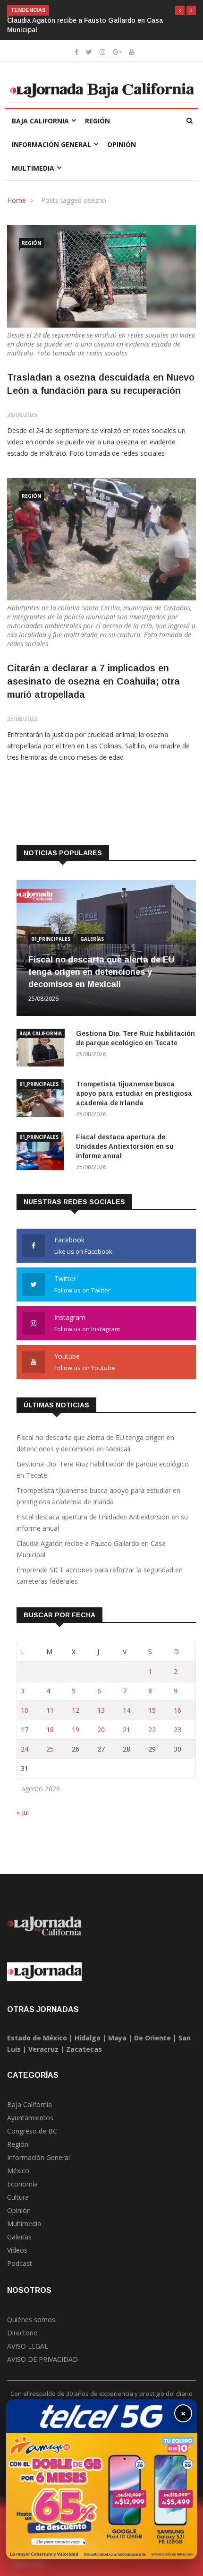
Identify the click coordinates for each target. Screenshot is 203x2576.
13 (101, 1710)
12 (76, 1710)
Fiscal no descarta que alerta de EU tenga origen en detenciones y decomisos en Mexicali (101, 972)
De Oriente (152, 2038)
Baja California (40, 121)
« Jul (23, 1812)
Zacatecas (84, 2049)
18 (50, 1730)
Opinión (122, 144)
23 (178, 1730)
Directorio (22, 2333)
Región (97, 121)
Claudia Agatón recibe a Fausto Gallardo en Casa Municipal (91, 1549)
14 (127, 1710)
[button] (180, 10)
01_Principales (51, 939)
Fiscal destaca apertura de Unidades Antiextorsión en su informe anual (125, 1146)
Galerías (92, 939)
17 (25, 1730)
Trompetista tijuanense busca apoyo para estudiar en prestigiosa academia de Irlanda (134, 1093)
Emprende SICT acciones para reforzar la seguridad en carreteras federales (100, 1575)
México (18, 2171)
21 (127, 1730)
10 (25, 1710)
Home (17, 200)
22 (152, 1730)
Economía (22, 2184)
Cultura (18, 2197)
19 (76, 1730)
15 (152, 1710)
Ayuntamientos (30, 2118)
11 (50, 1710)
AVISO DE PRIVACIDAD (42, 2359)
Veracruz (43, 2049)
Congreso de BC (32, 2131)
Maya (117, 2038)
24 (25, 1749)
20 (101, 1730)
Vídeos (17, 2250)
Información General (51, 144)
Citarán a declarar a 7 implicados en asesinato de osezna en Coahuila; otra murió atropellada (93, 681)
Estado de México (37, 2038)
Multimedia (33, 168)
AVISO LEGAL (28, 2346)
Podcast (20, 2263)
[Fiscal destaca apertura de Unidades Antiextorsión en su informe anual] (42, 1153)
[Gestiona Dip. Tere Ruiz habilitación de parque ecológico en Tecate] (42, 1049)
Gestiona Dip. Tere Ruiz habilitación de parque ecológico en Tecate (103, 1470)
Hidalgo (88, 2038)
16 (178, 1710)
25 (50, 1749)
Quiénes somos (31, 2320)
